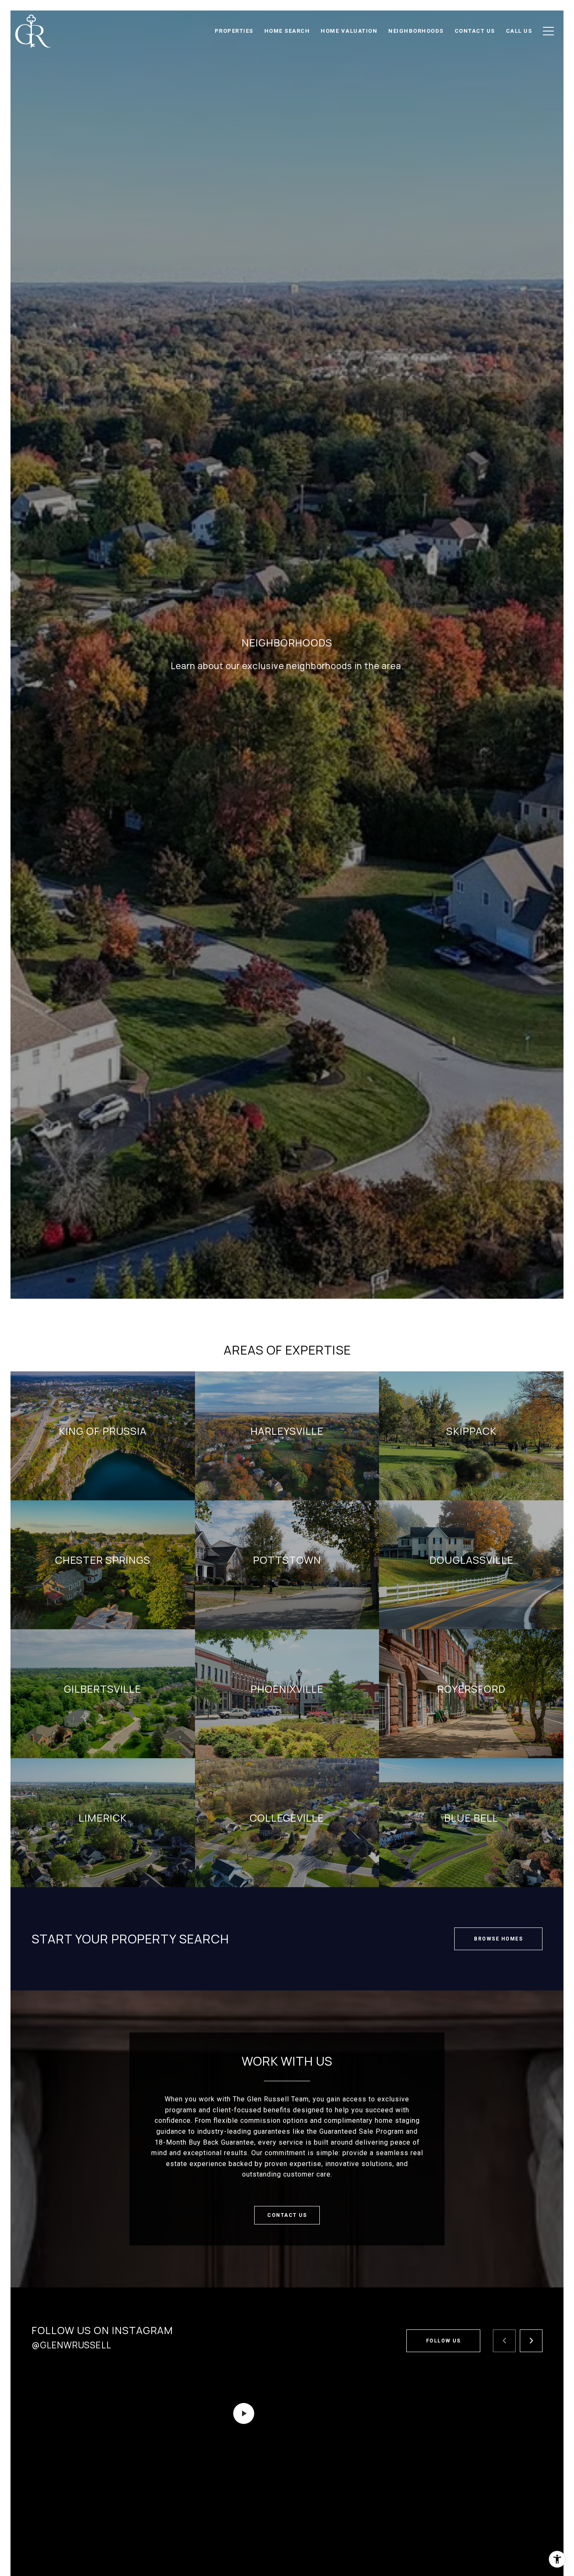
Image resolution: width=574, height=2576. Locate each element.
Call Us (519, 31)
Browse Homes (498, 1939)
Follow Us (444, 2341)
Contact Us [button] (287, 2215)
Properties (234, 31)
